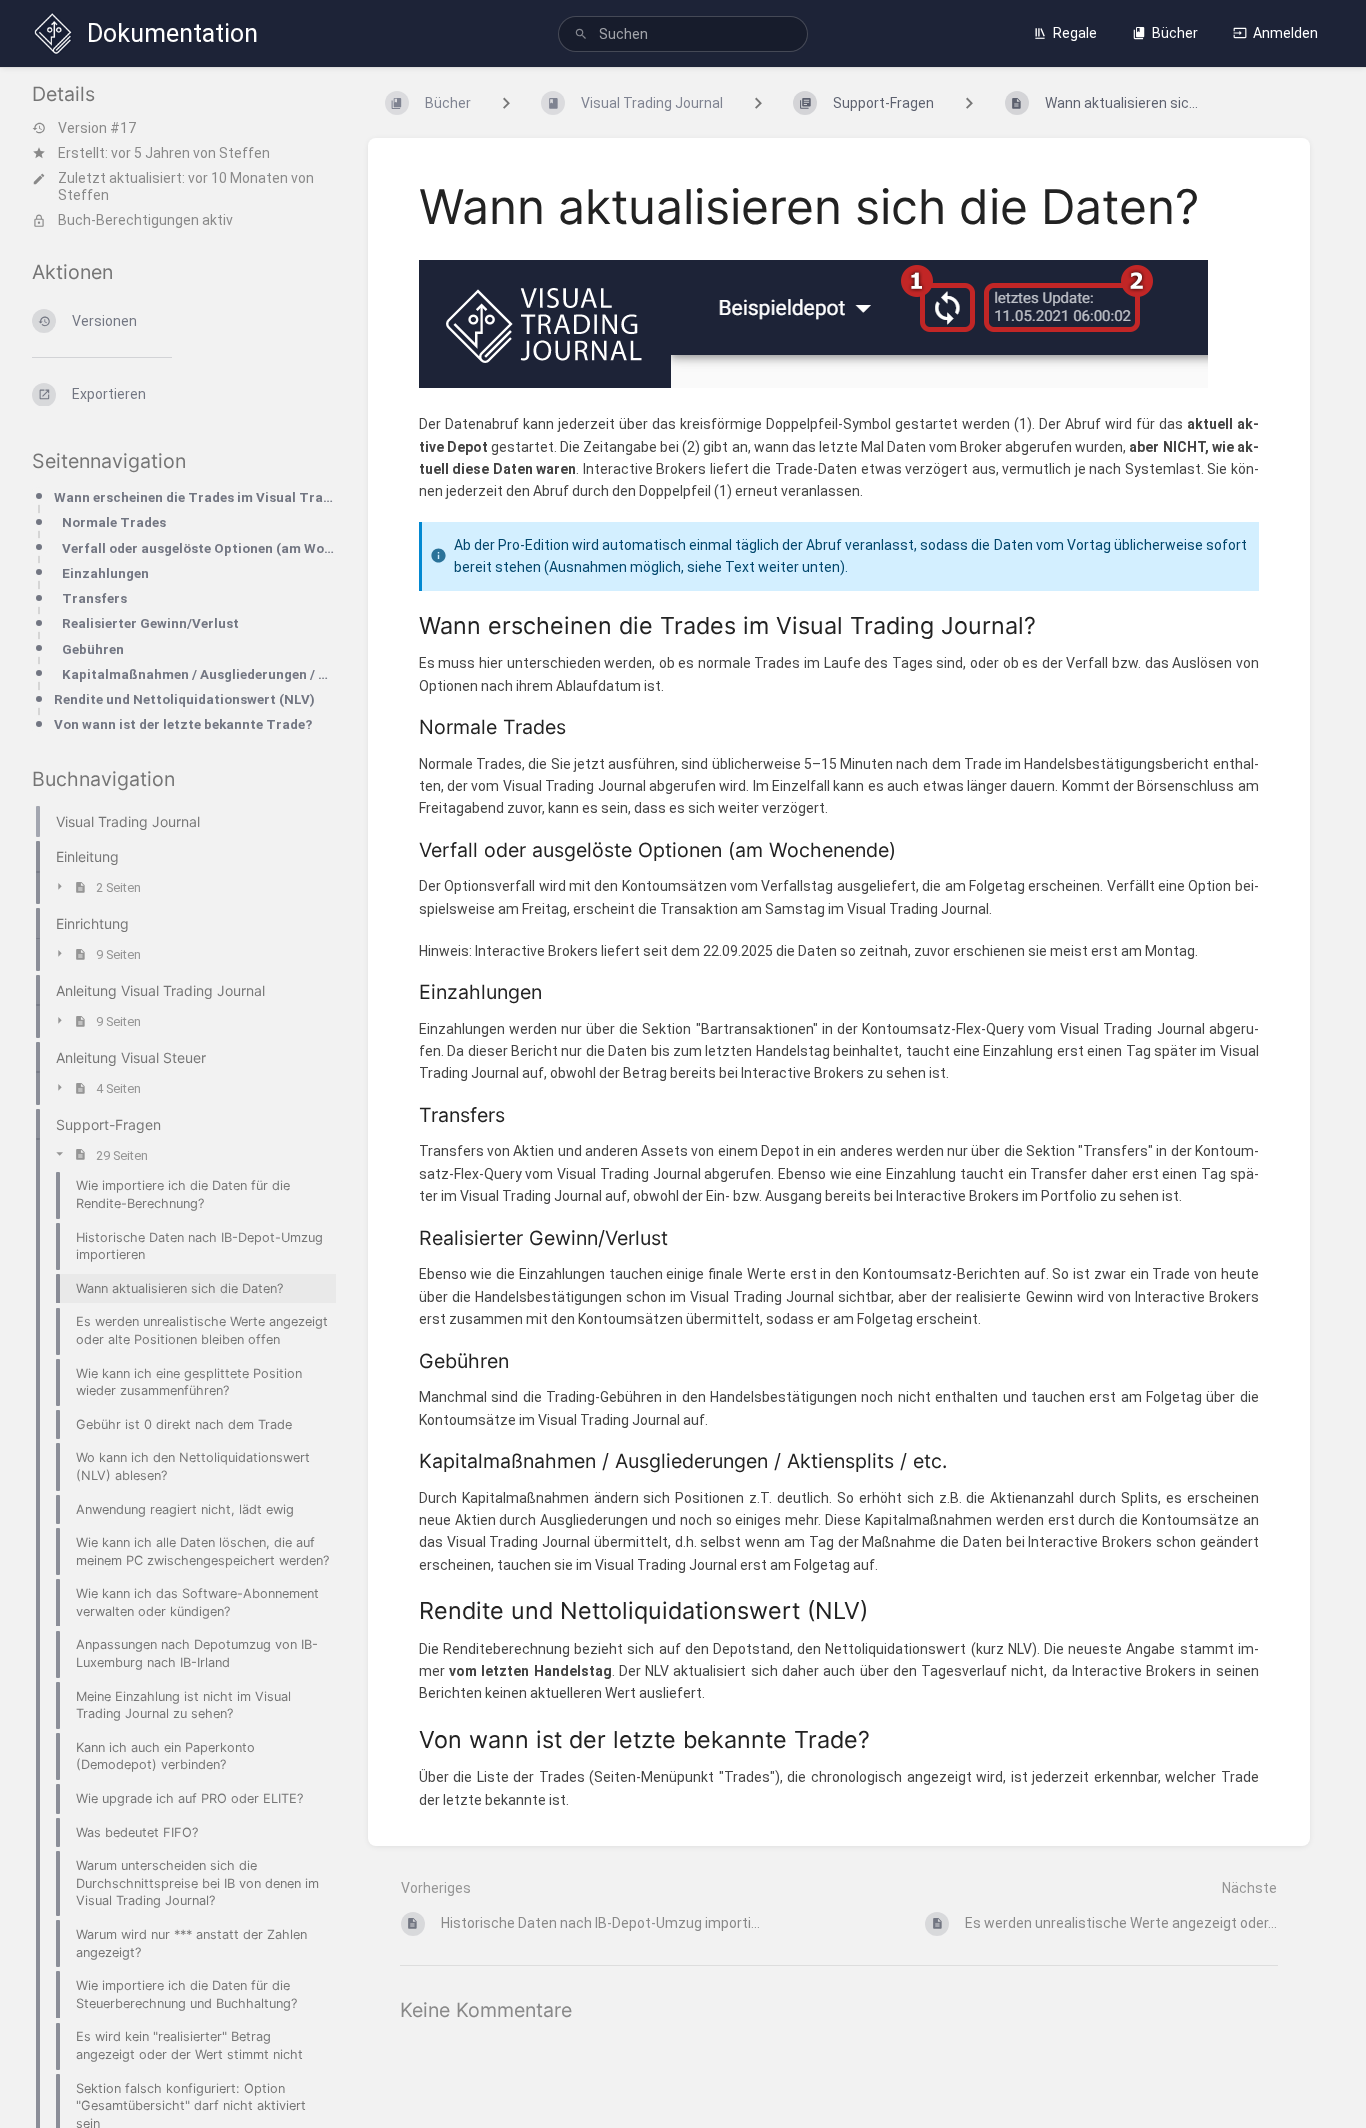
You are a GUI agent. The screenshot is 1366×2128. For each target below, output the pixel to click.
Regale (1075, 33)
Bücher (1175, 33)
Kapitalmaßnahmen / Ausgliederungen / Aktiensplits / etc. (199, 674)
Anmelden (1285, 33)
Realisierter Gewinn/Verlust (150, 623)
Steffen (244, 153)
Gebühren (93, 649)
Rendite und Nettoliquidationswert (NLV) (184, 699)
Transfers (94, 598)
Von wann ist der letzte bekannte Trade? (183, 724)
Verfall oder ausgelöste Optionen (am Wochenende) (199, 548)
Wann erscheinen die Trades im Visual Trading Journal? (195, 497)
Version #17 (97, 128)
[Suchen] (581, 34)
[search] (683, 34)
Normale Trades (114, 522)
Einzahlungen (105, 573)
